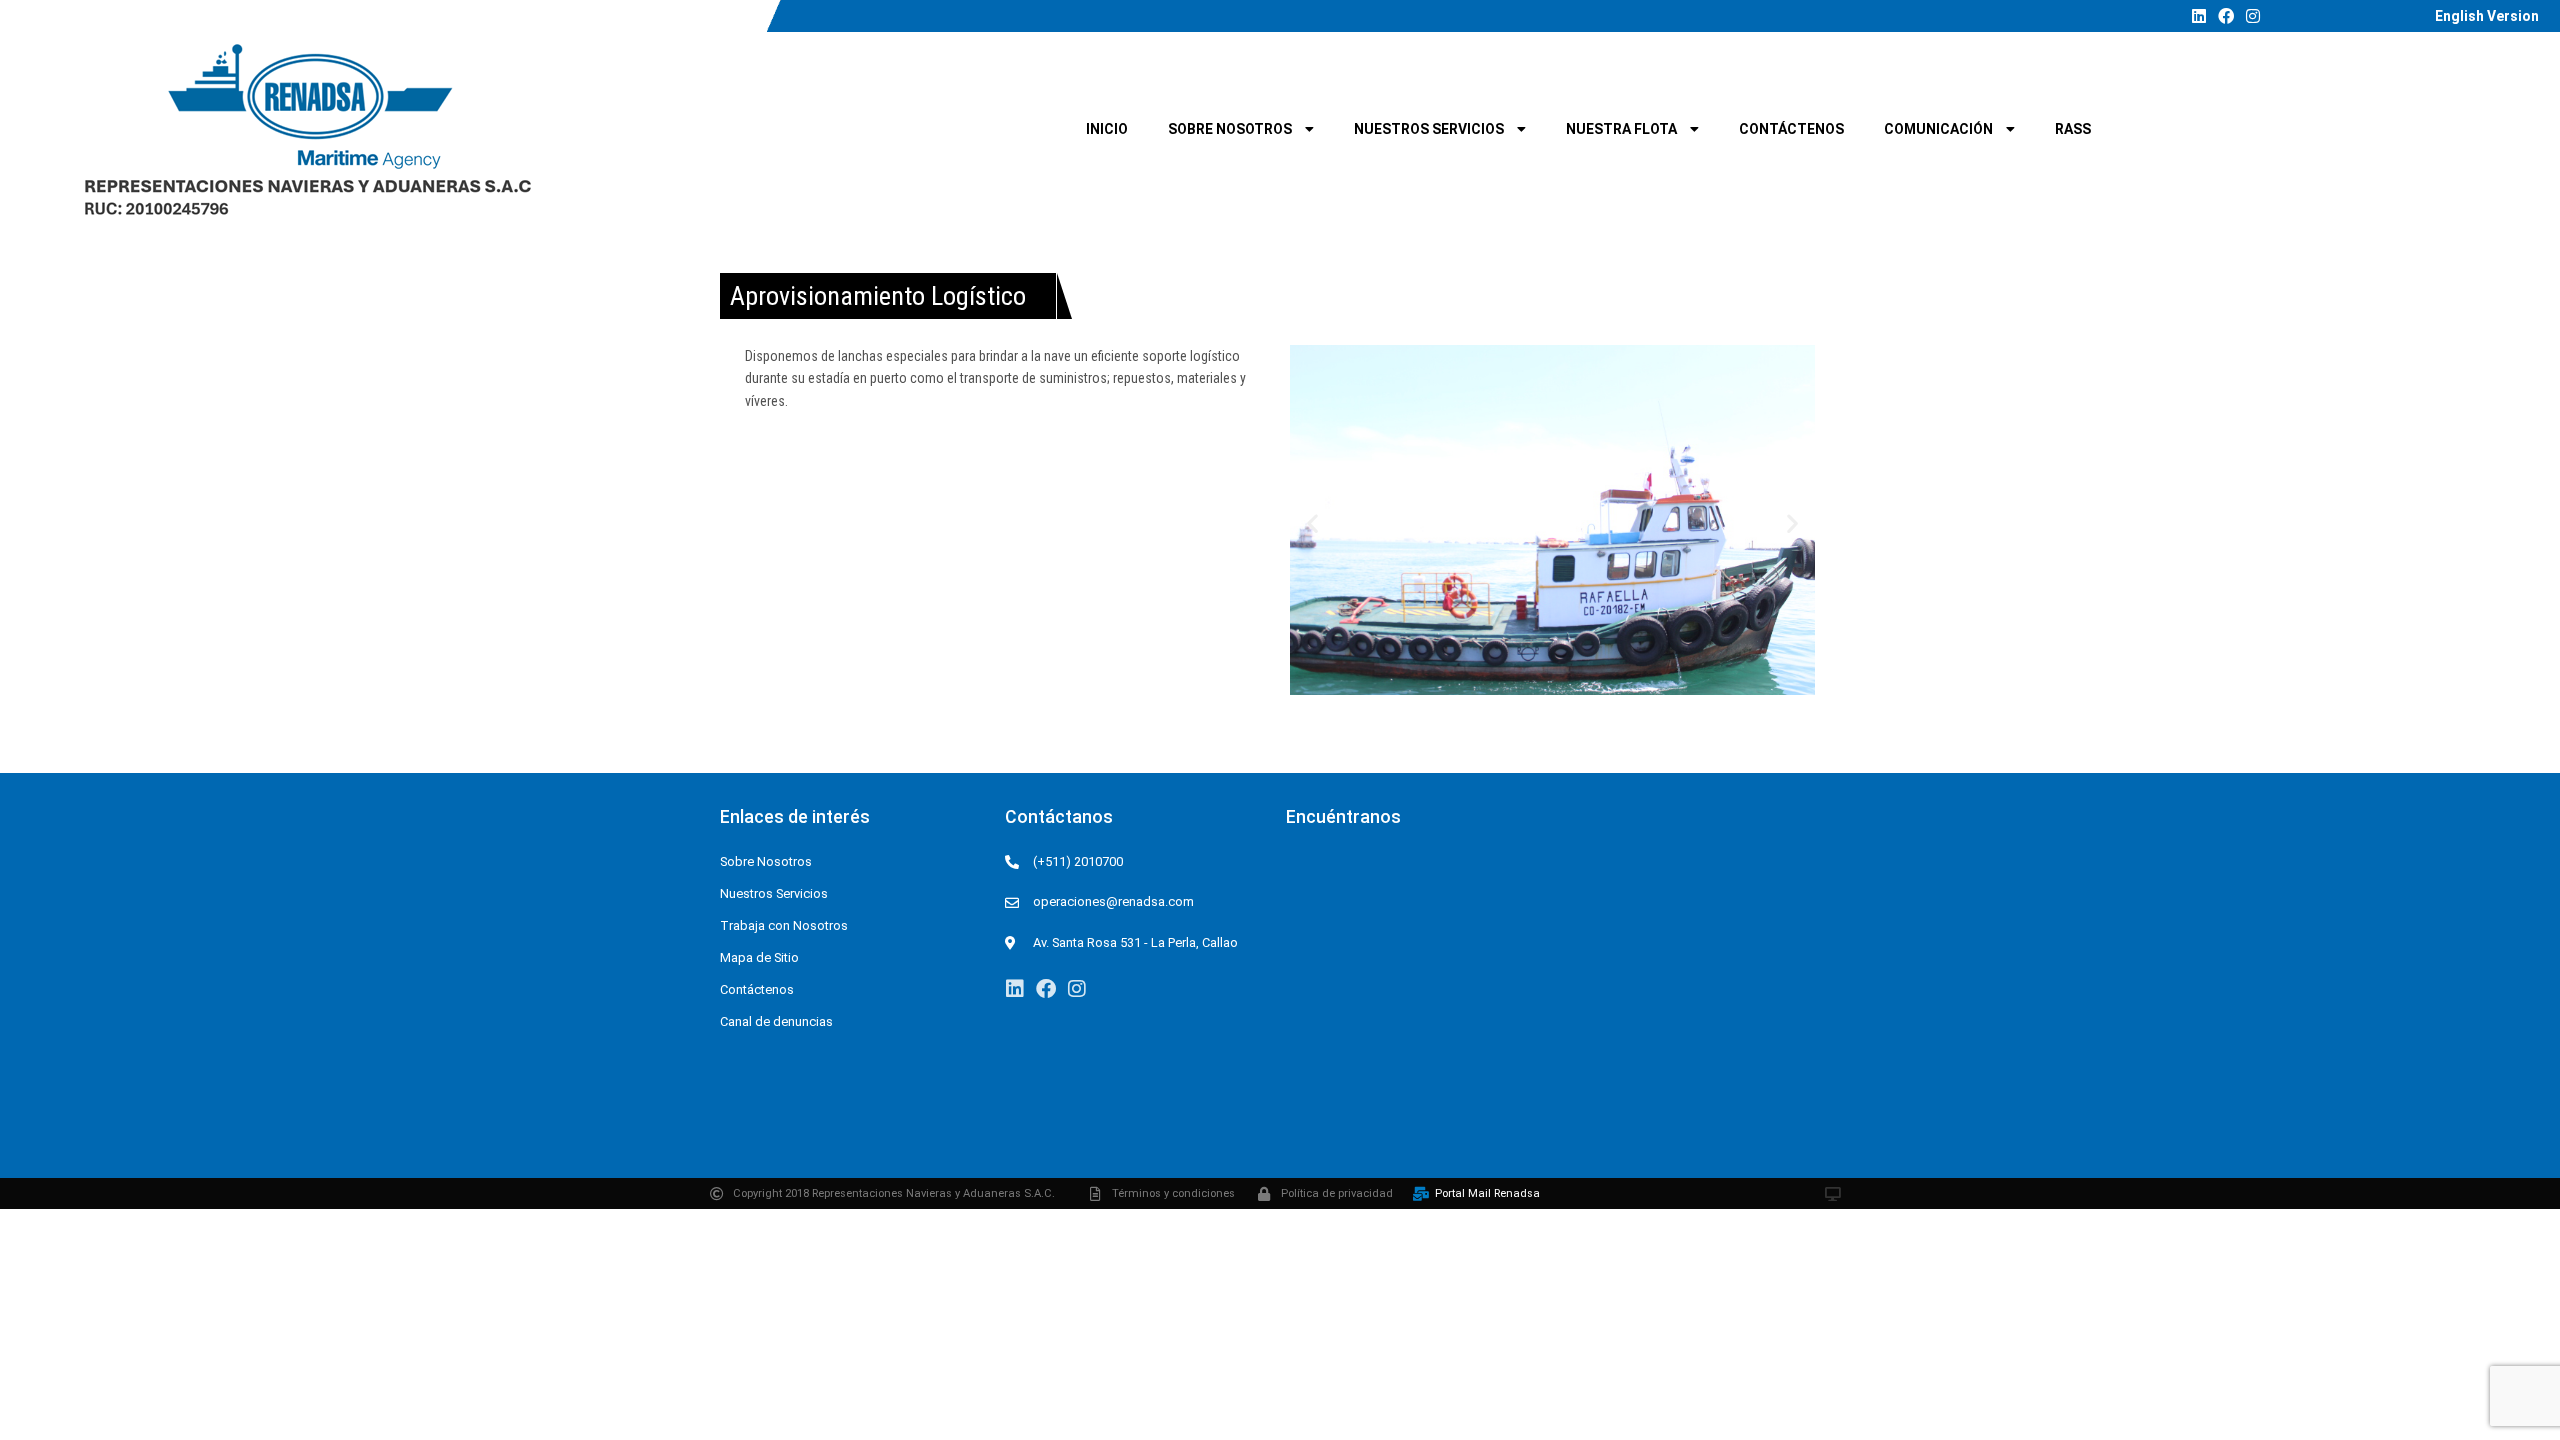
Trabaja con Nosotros (784, 925)
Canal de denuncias (776, 1021)
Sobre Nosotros (1230, 129)
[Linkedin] (2199, 16)
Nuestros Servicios (1429, 129)
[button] (1312, 523)
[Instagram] (2253, 16)
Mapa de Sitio (759, 957)
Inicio (1107, 129)
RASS (2073, 129)
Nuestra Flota (1621, 129)
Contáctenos (1791, 129)
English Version (2487, 16)
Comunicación (1938, 129)
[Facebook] (2226, 16)
